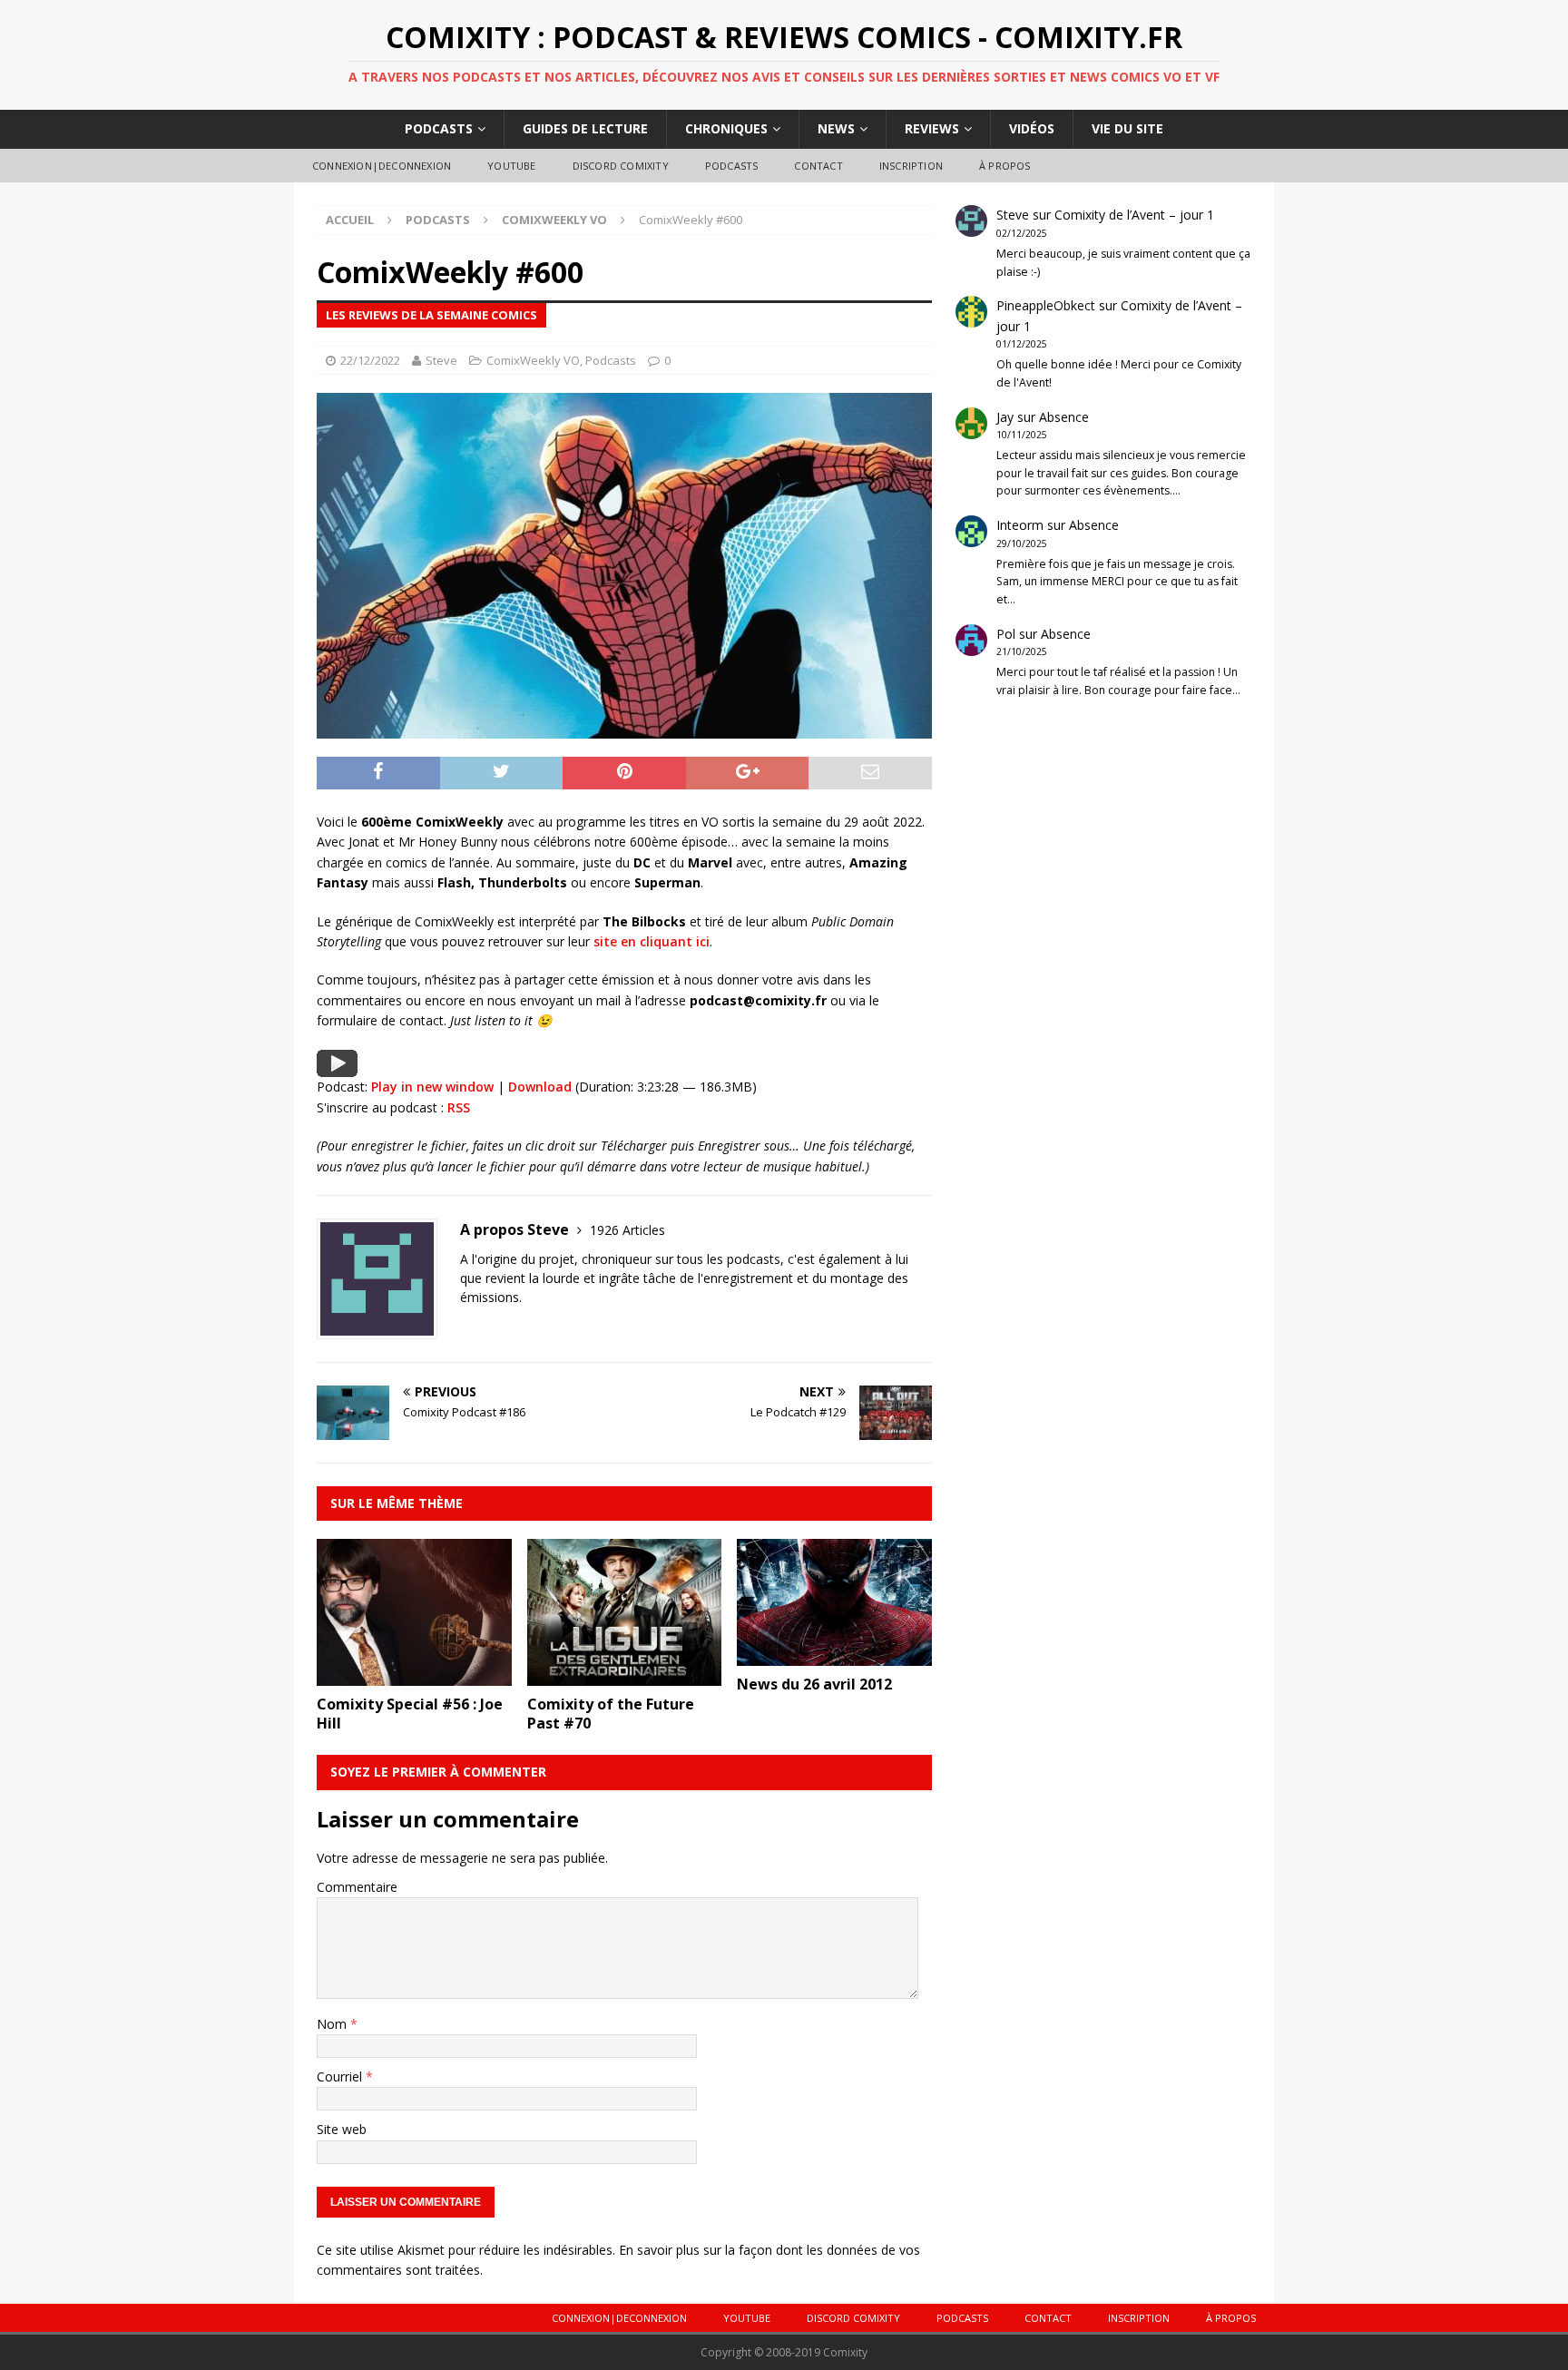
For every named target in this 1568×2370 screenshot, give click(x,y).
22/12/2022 (370, 360)
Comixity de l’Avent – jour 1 (1134, 215)
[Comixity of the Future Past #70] (625, 1675)
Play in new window (432, 1087)
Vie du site (1127, 128)
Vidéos (1032, 128)
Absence (1064, 417)
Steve (441, 360)
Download (540, 1087)
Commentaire (357, 1887)
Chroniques (726, 128)
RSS (459, 1107)
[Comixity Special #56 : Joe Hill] (414, 1675)
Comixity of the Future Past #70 (611, 1714)
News (836, 128)
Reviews (932, 128)
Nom (333, 2024)
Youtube (511, 166)
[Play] (337, 1066)
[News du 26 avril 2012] (834, 1655)
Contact (818, 166)
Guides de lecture (585, 128)
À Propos (1005, 166)
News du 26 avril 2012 (814, 1684)
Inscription (911, 166)
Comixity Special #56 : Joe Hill (410, 1714)
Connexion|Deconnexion (382, 166)
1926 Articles (627, 1230)
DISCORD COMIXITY (621, 166)
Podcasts (439, 128)
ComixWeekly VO (533, 360)
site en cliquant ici (652, 941)
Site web (342, 2129)
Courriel (341, 2076)
